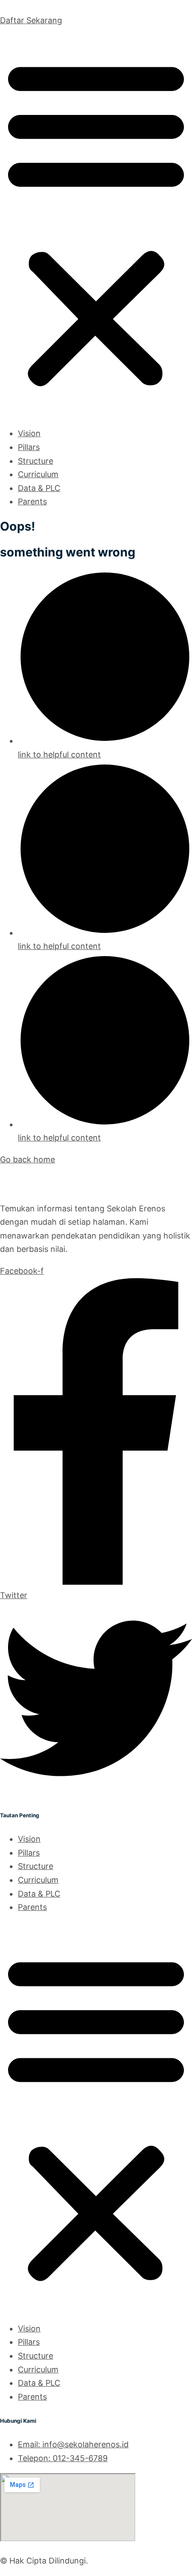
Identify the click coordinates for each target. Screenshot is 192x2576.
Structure (35, 461)
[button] (96, 223)
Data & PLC (39, 488)
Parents (32, 501)
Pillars (29, 447)
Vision (29, 433)
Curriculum (38, 474)
